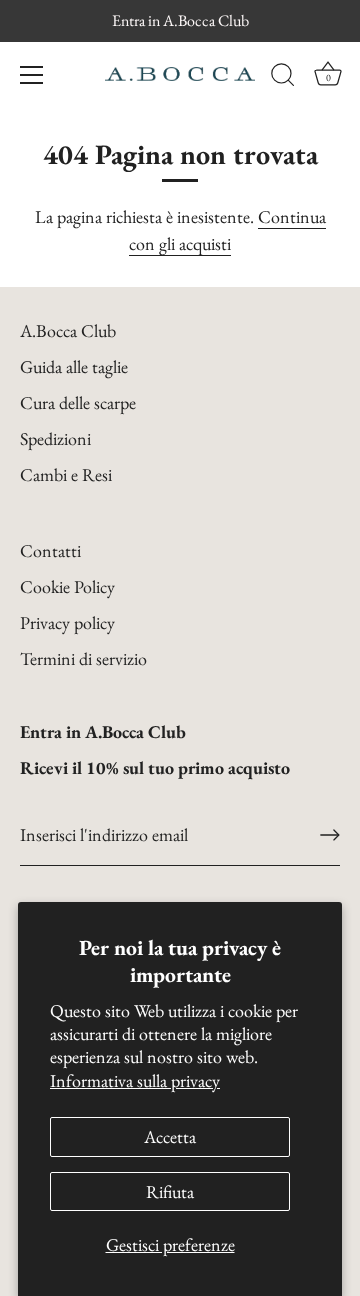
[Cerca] (283, 78)
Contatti (50, 550)
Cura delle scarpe (78, 402)
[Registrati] (330, 835)
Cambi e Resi (66, 474)
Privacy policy (67, 622)
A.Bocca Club (68, 330)
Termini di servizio (83, 658)
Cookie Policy (67, 586)
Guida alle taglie (74, 366)
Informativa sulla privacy (135, 1080)
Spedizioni (55, 438)
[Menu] (32, 75)
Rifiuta (170, 1191)
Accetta (170, 1136)
